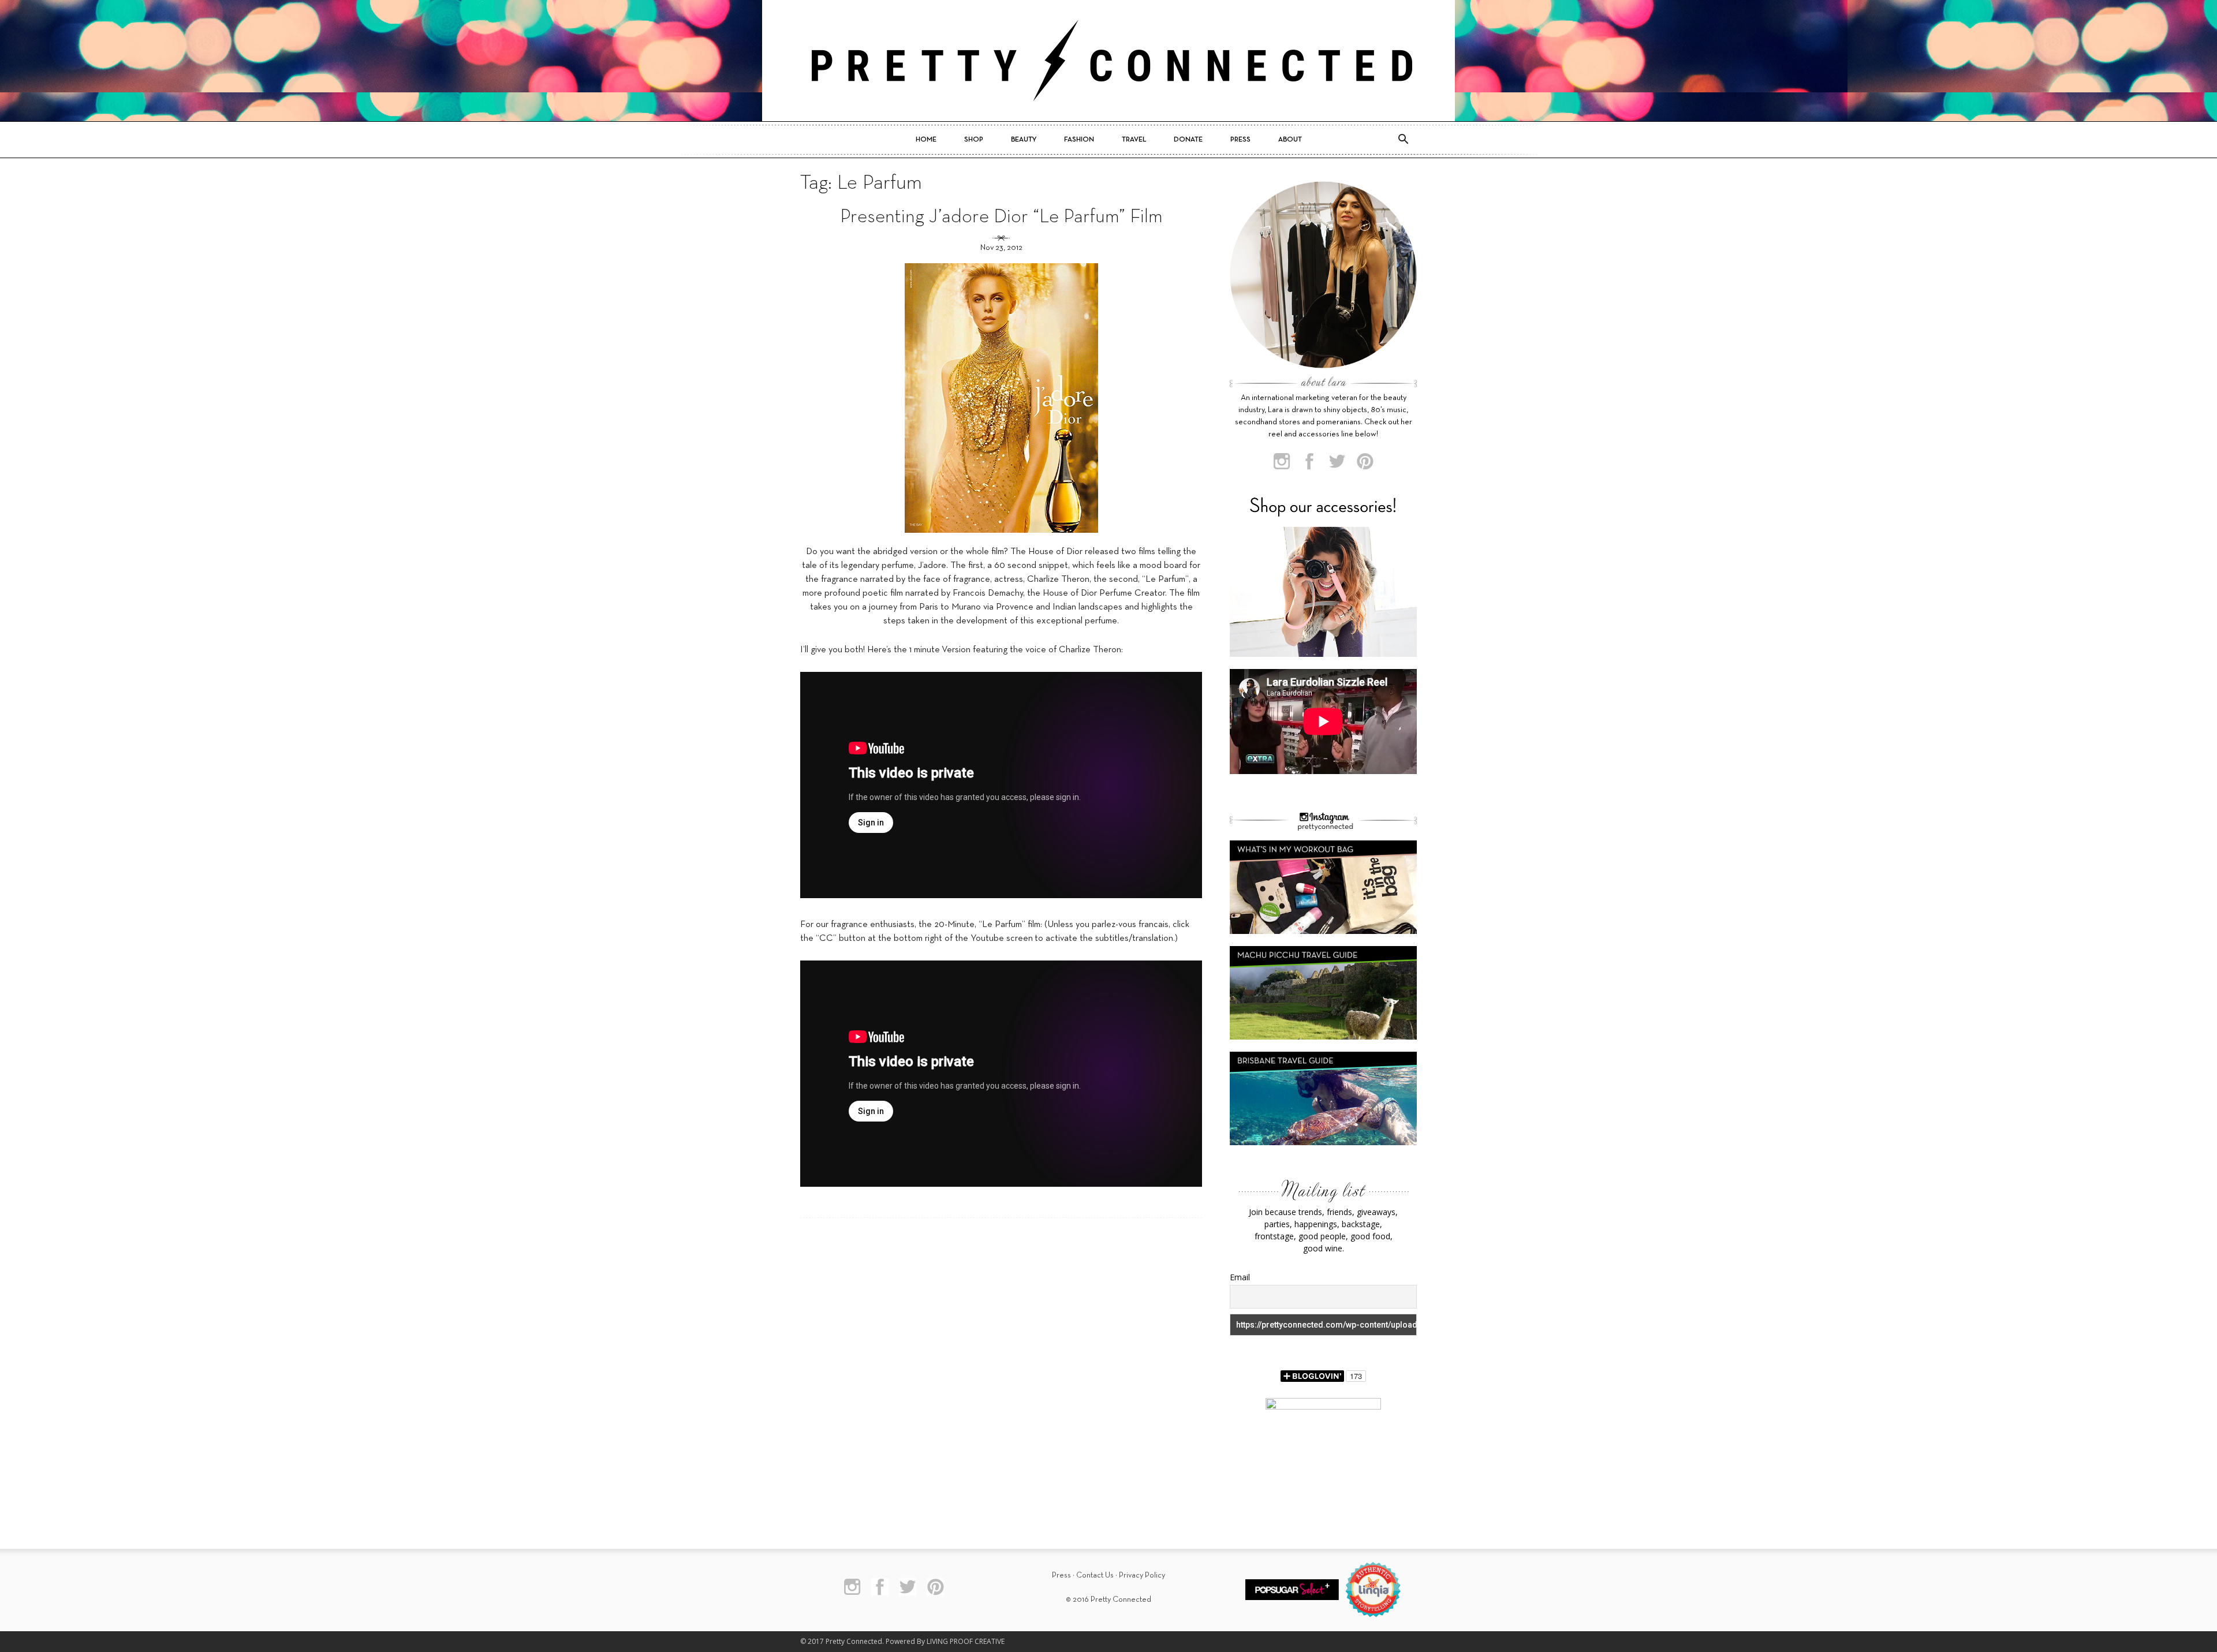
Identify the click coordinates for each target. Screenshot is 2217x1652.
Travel (1134, 140)
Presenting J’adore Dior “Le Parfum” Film (1001, 217)
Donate (1188, 140)
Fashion (1079, 140)
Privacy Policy (1142, 1576)
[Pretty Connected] (1108, 61)
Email (1240, 1277)
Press (1240, 140)
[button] (1403, 140)
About (1290, 140)
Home (926, 140)
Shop (974, 140)
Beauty (1024, 140)
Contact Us (1095, 1576)
